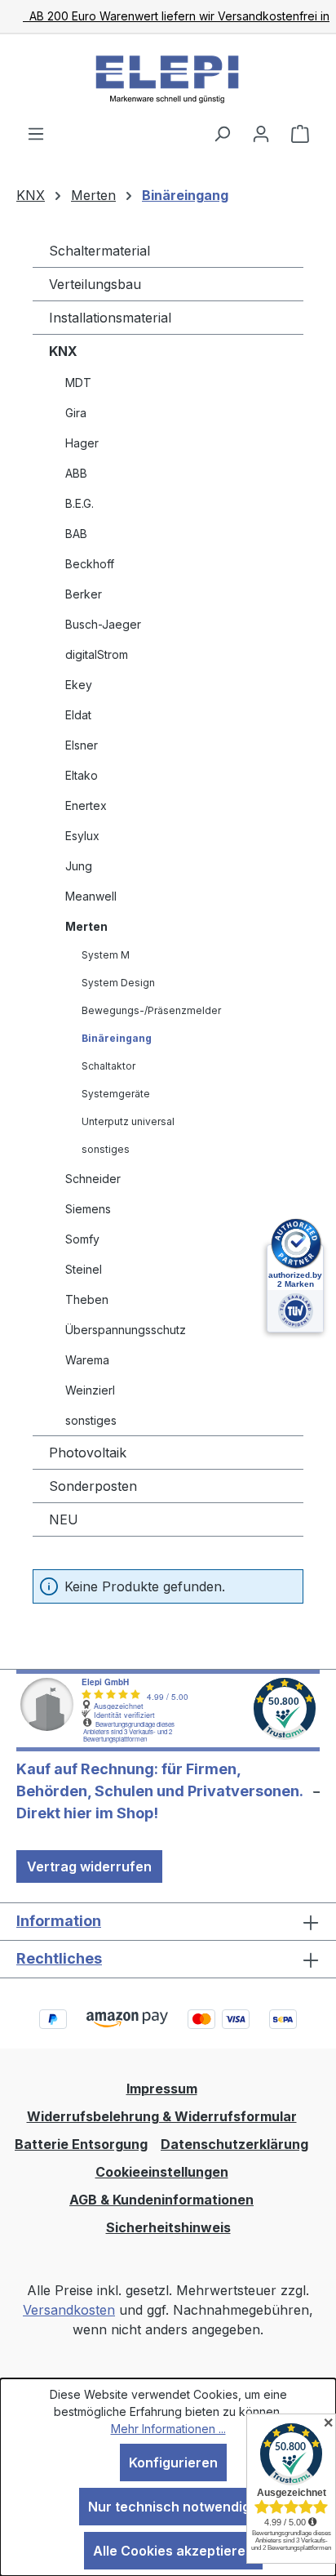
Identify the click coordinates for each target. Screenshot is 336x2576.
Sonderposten (93, 1486)
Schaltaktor (108, 1066)
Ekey (79, 685)
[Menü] (36, 133)
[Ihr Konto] (261, 133)
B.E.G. (80, 503)
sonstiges (106, 1149)
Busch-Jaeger (103, 624)
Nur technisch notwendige (173, 2507)
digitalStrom (97, 654)
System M (106, 955)
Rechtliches (59, 1958)
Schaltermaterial (99, 251)
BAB (76, 534)
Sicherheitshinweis (168, 2227)
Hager (82, 443)
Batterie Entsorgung (81, 2144)
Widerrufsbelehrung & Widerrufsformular (162, 2116)
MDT (78, 383)
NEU (64, 1519)
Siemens (88, 1209)
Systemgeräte (116, 1094)
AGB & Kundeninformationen (161, 2200)
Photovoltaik (88, 1453)
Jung (79, 866)
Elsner (82, 745)
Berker (84, 594)
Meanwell (91, 896)
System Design (118, 983)
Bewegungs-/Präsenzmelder (151, 1010)
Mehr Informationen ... (168, 2429)
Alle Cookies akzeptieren (173, 2551)
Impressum (162, 2089)
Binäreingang (117, 1038)
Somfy (82, 1239)
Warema (87, 1360)
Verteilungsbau (95, 284)
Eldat (78, 715)
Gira (76, 413)
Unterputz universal (128, 1121)
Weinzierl (90, 1390)
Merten (86, 926)
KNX (63, 351)
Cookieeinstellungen (162, 2172)
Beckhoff (90, 564)
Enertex (86, 805)
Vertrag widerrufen (89, 1866)
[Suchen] (222, 133)
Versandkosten (69, 2310)
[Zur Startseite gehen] (168, 79)
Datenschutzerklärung (234, 2144)
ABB (76, 473)
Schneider (93, 1179)
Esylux (82, 836)
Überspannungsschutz (126, 1330)
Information (59, 1921)
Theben (87, 1299)
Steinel (84, 1269)
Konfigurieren (173, 2463)
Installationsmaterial (110, 318)
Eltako (82, 775)
